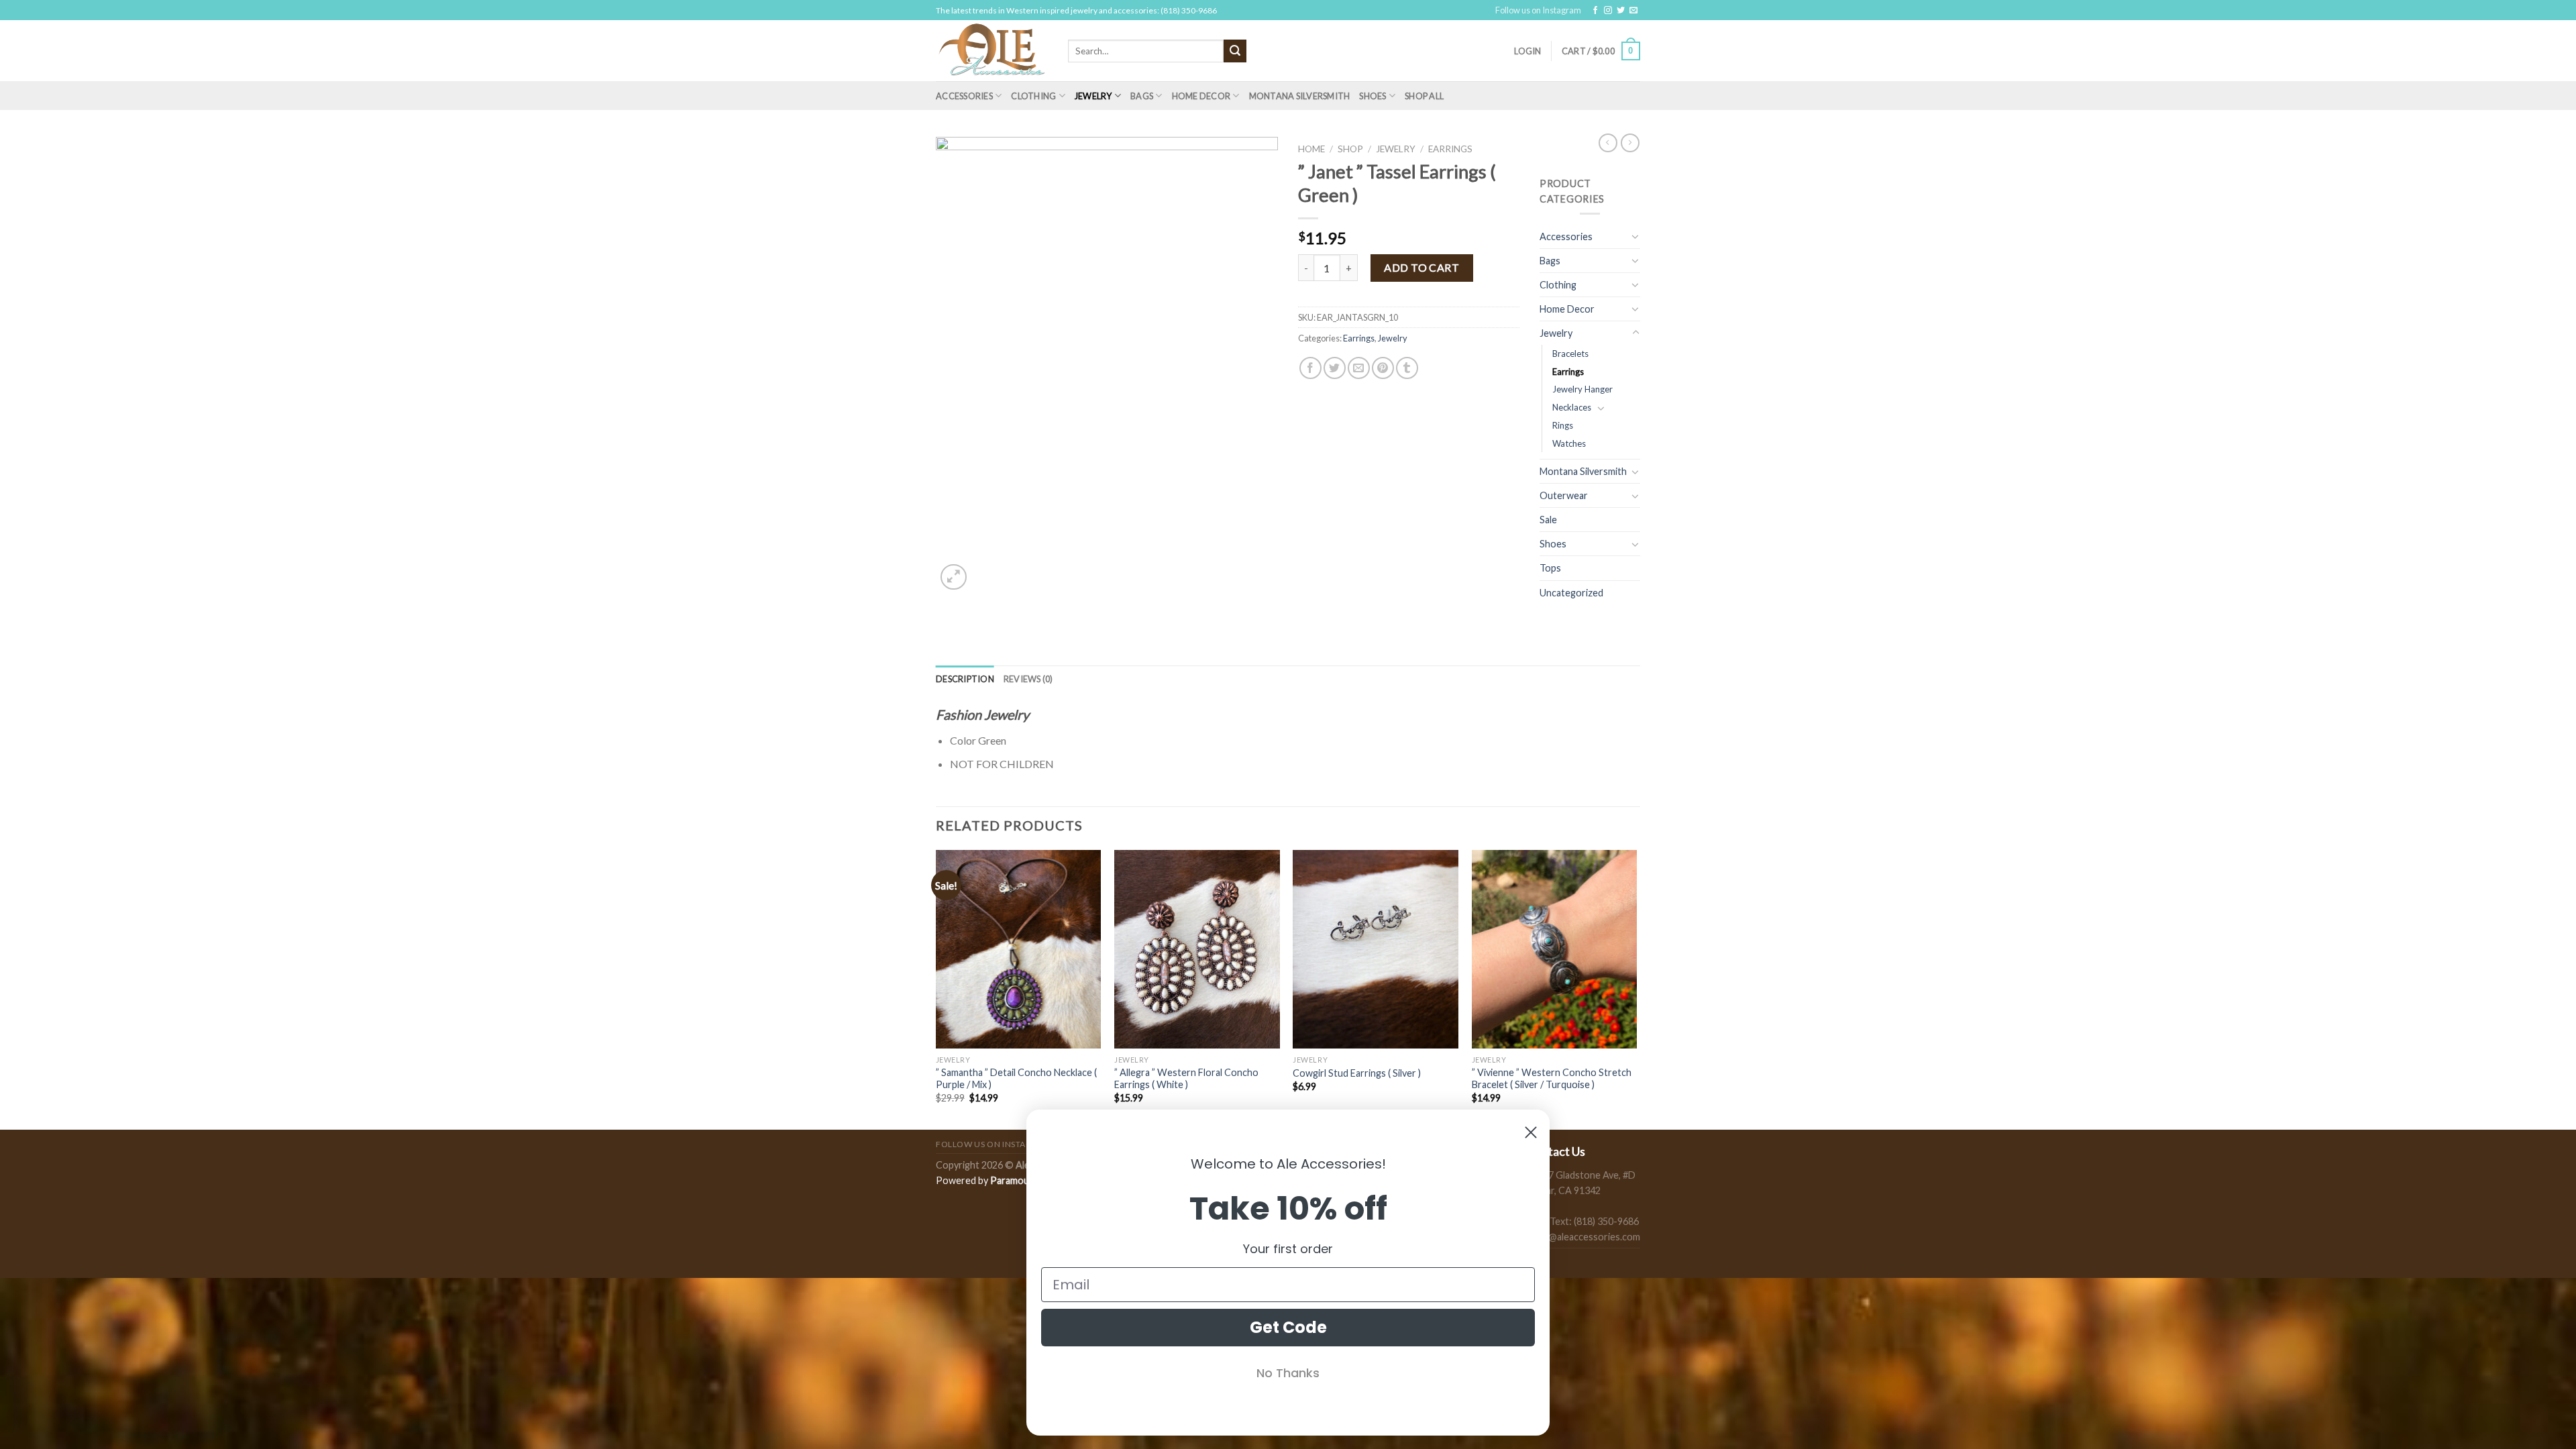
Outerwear (1564, 495)
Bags (1142, 96)
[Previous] (936, 988)
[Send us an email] (1633, 11)
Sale (1548, 520)
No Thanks (1288, 1373)
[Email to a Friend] (1359, 368)
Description (965, 679)
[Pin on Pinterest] (1383, 368)
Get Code (1288, 1327)
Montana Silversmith (1300, 96)
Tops (1550, 568)
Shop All (1424, 96)
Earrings (1450, 149)
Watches (1569, 443)
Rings (1563, 425)
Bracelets (1570, 354)
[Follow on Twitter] (1621, 11)
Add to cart (1421, 267)
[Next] (1636, 988)
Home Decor (1201, 96)
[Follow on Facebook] (1595, 11)
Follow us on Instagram (1538, 10)
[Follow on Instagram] (1608, 11)
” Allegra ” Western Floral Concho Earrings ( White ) (1186, 1079)
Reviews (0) (1028, 679)
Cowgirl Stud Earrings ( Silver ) (1357, 1073)
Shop (1350, 149)
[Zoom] (954, 577)
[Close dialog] (1531, 1132)
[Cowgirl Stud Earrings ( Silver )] (1376, 949)
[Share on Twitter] (1335, 368)
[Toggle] (1635, 236)
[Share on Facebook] (1310, 368)
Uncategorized (1571, 593)
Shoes (1373, 96)
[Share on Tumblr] (1407, 368)
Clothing (1033, 96)
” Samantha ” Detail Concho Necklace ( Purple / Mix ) (1016, 1079)
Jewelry (1093, 96)
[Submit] (1235, 51)
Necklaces (1572, 407)
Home (1311, 149)
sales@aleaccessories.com (1584, 1237)
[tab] (965, 679)
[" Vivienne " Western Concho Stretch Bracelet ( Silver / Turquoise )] (1555, 949)
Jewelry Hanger (1582, 389)
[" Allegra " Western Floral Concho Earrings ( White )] (1197, 949)
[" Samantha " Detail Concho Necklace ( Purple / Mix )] (1019, 949)
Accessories (964, 96)
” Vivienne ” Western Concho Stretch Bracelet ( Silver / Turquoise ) (1552, 1079)
